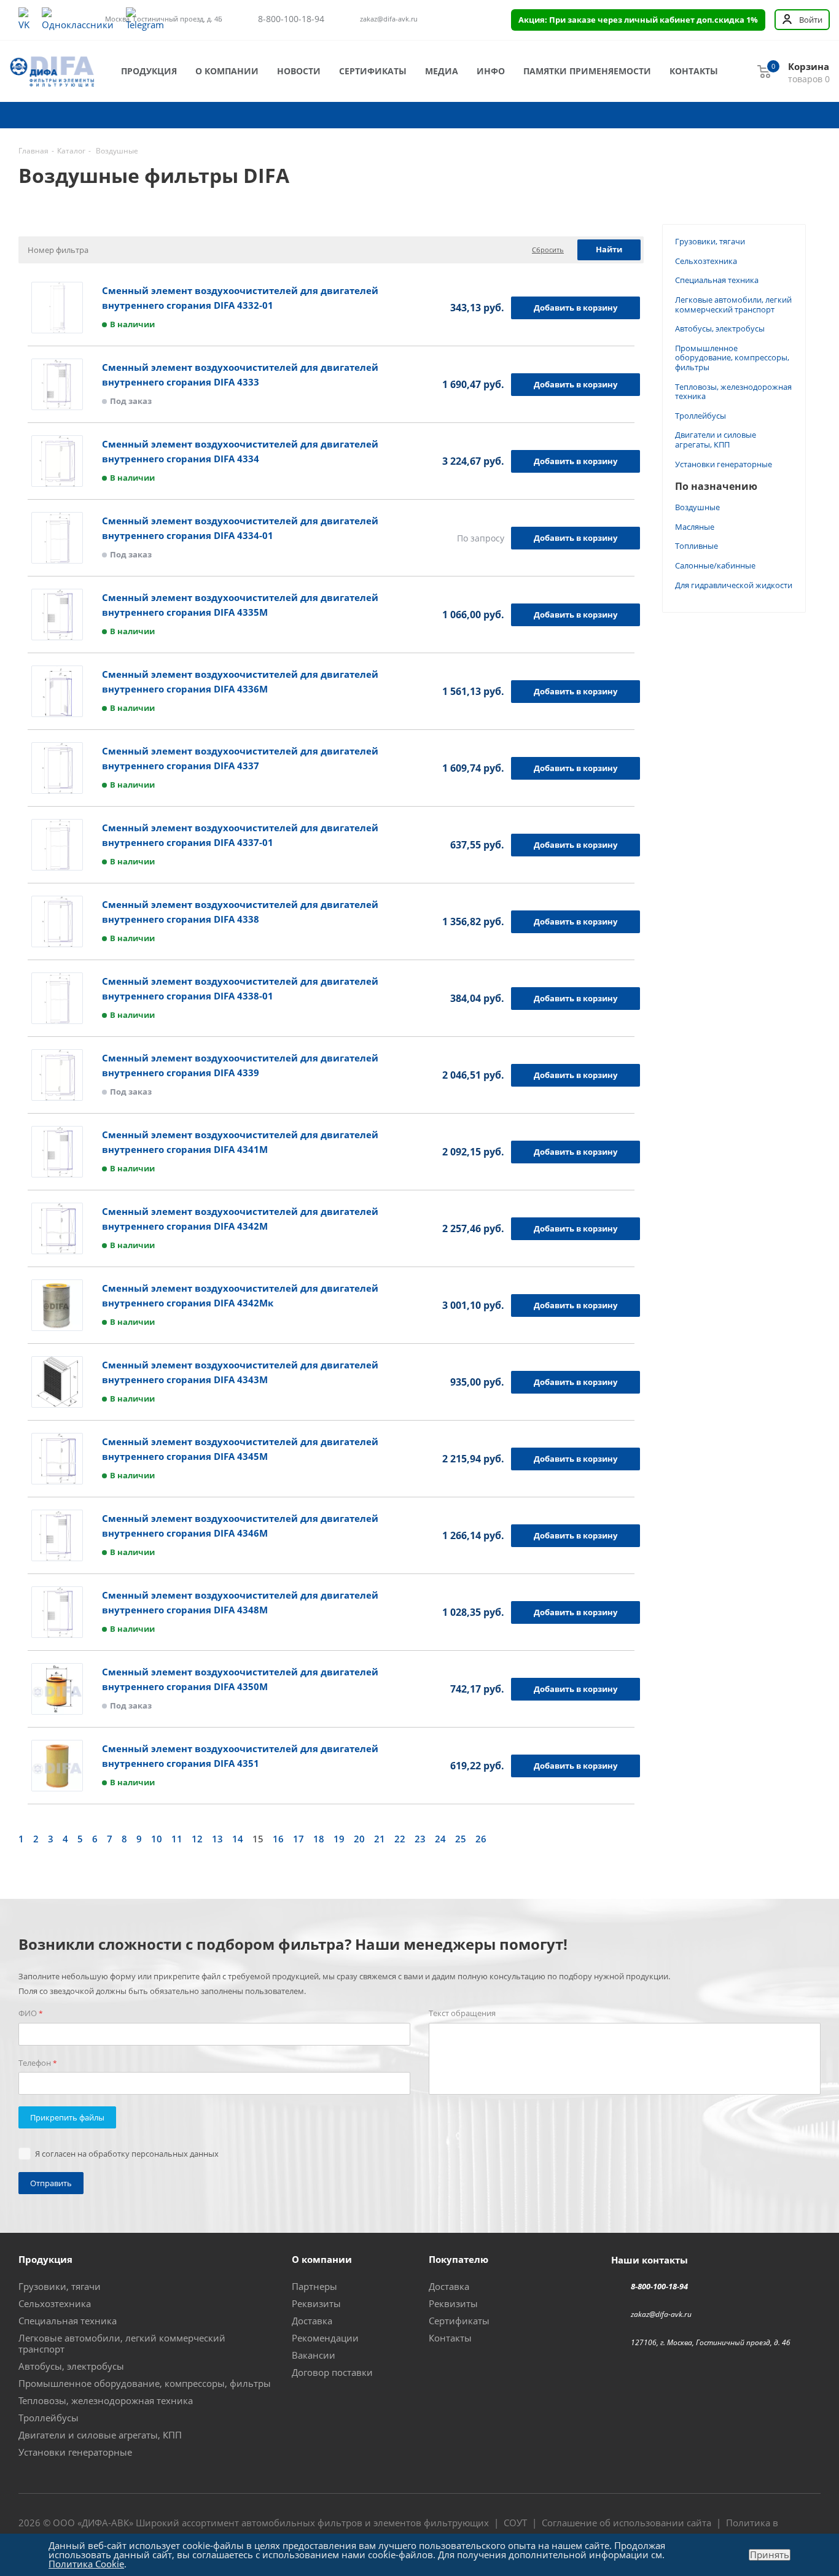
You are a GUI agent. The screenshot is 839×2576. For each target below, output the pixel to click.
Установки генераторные (724, 464)
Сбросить (548, 250)
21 (380, 1839)
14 (238, 1839)
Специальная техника (717, 280)
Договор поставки (332, 2372)
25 (461, 1839)
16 (278, 1839)
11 (177, 1839)
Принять (770, 2555)
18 (319, 1839)
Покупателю (459, 2259)
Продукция (149, 71)
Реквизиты (316, 2303)
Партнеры (314, 2286)
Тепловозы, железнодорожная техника (733, 392)
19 (339, 1839)
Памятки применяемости (587, 71)
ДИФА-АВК (105, 2523)
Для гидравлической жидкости (734, 585)
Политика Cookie (86, 2564)
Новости (299, 71)
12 (197, 1839)
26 (481, 1839)
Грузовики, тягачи (710, 241)
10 (157, 1839)
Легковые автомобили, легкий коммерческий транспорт (733, 305)
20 (359, 1839)
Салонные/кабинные (715, 565)
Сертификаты (373, 71)
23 (420, 1839)
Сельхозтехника (706, 261)
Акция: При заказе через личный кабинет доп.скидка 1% (638, 20)
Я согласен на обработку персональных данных (127, 2154)
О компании (227, 71)
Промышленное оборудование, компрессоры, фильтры (732, 358)
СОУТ (515, 2523)
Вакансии (314, 2355)
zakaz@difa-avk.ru (389, 19)
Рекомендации (325, 2338)
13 (217, 1839)
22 (400, 1839)
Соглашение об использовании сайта (626, 2523)
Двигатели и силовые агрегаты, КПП (716, 440)
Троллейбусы (700, 416)
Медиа (442, 71)
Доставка (312, 2321)
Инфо (491, 71)
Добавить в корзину (576, 308)
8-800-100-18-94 (291, 19)
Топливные (697, 546)
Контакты (694, 71)
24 (440, 1839)
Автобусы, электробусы (720, 328)
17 (299, 1839)
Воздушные (697, 507)
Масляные (695, 527)
